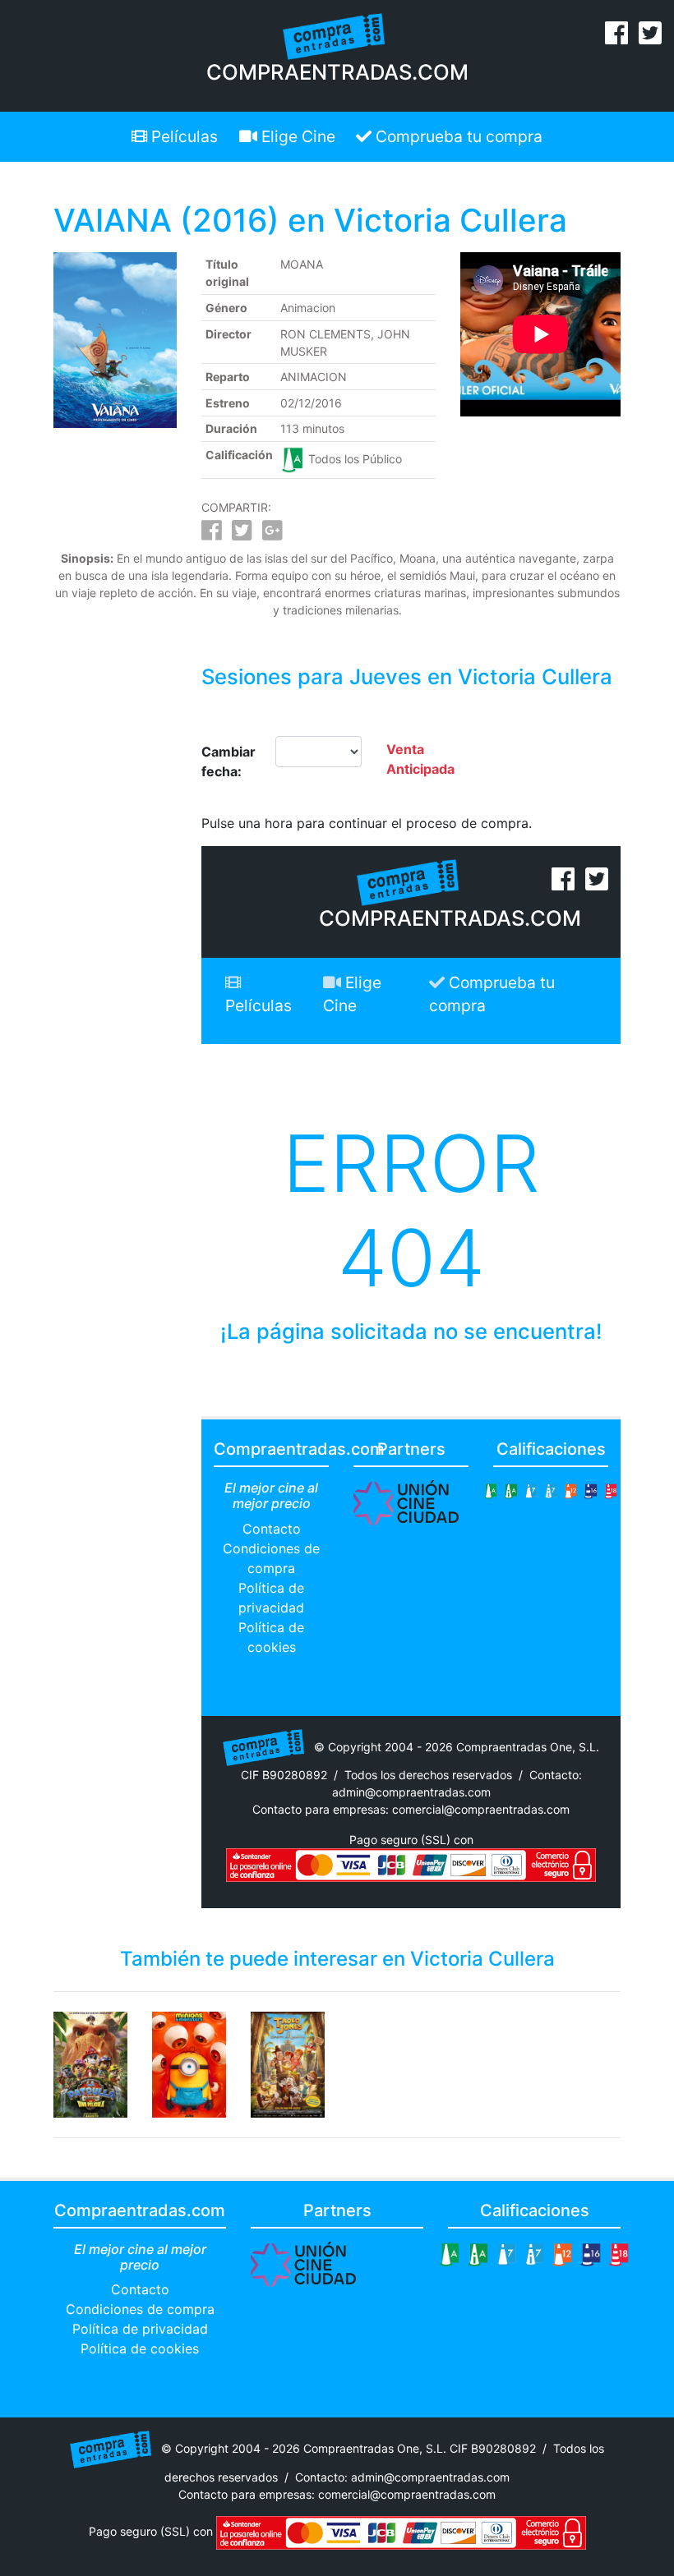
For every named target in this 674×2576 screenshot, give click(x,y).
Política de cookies (140, 2348)
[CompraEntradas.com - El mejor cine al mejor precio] (334, 35)
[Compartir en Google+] (272, 534)
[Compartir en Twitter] (242, 534)
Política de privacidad (140, 2329)
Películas (182, 136)
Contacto (272, 1529)
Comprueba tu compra (457, 136)
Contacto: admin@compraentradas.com (402, 2477)
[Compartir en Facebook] (212, 534)
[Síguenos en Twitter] (650, 38)
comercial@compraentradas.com (481, 1809)
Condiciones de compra (140, 2309)
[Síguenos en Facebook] (616, 38)
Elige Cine (296, 136)
